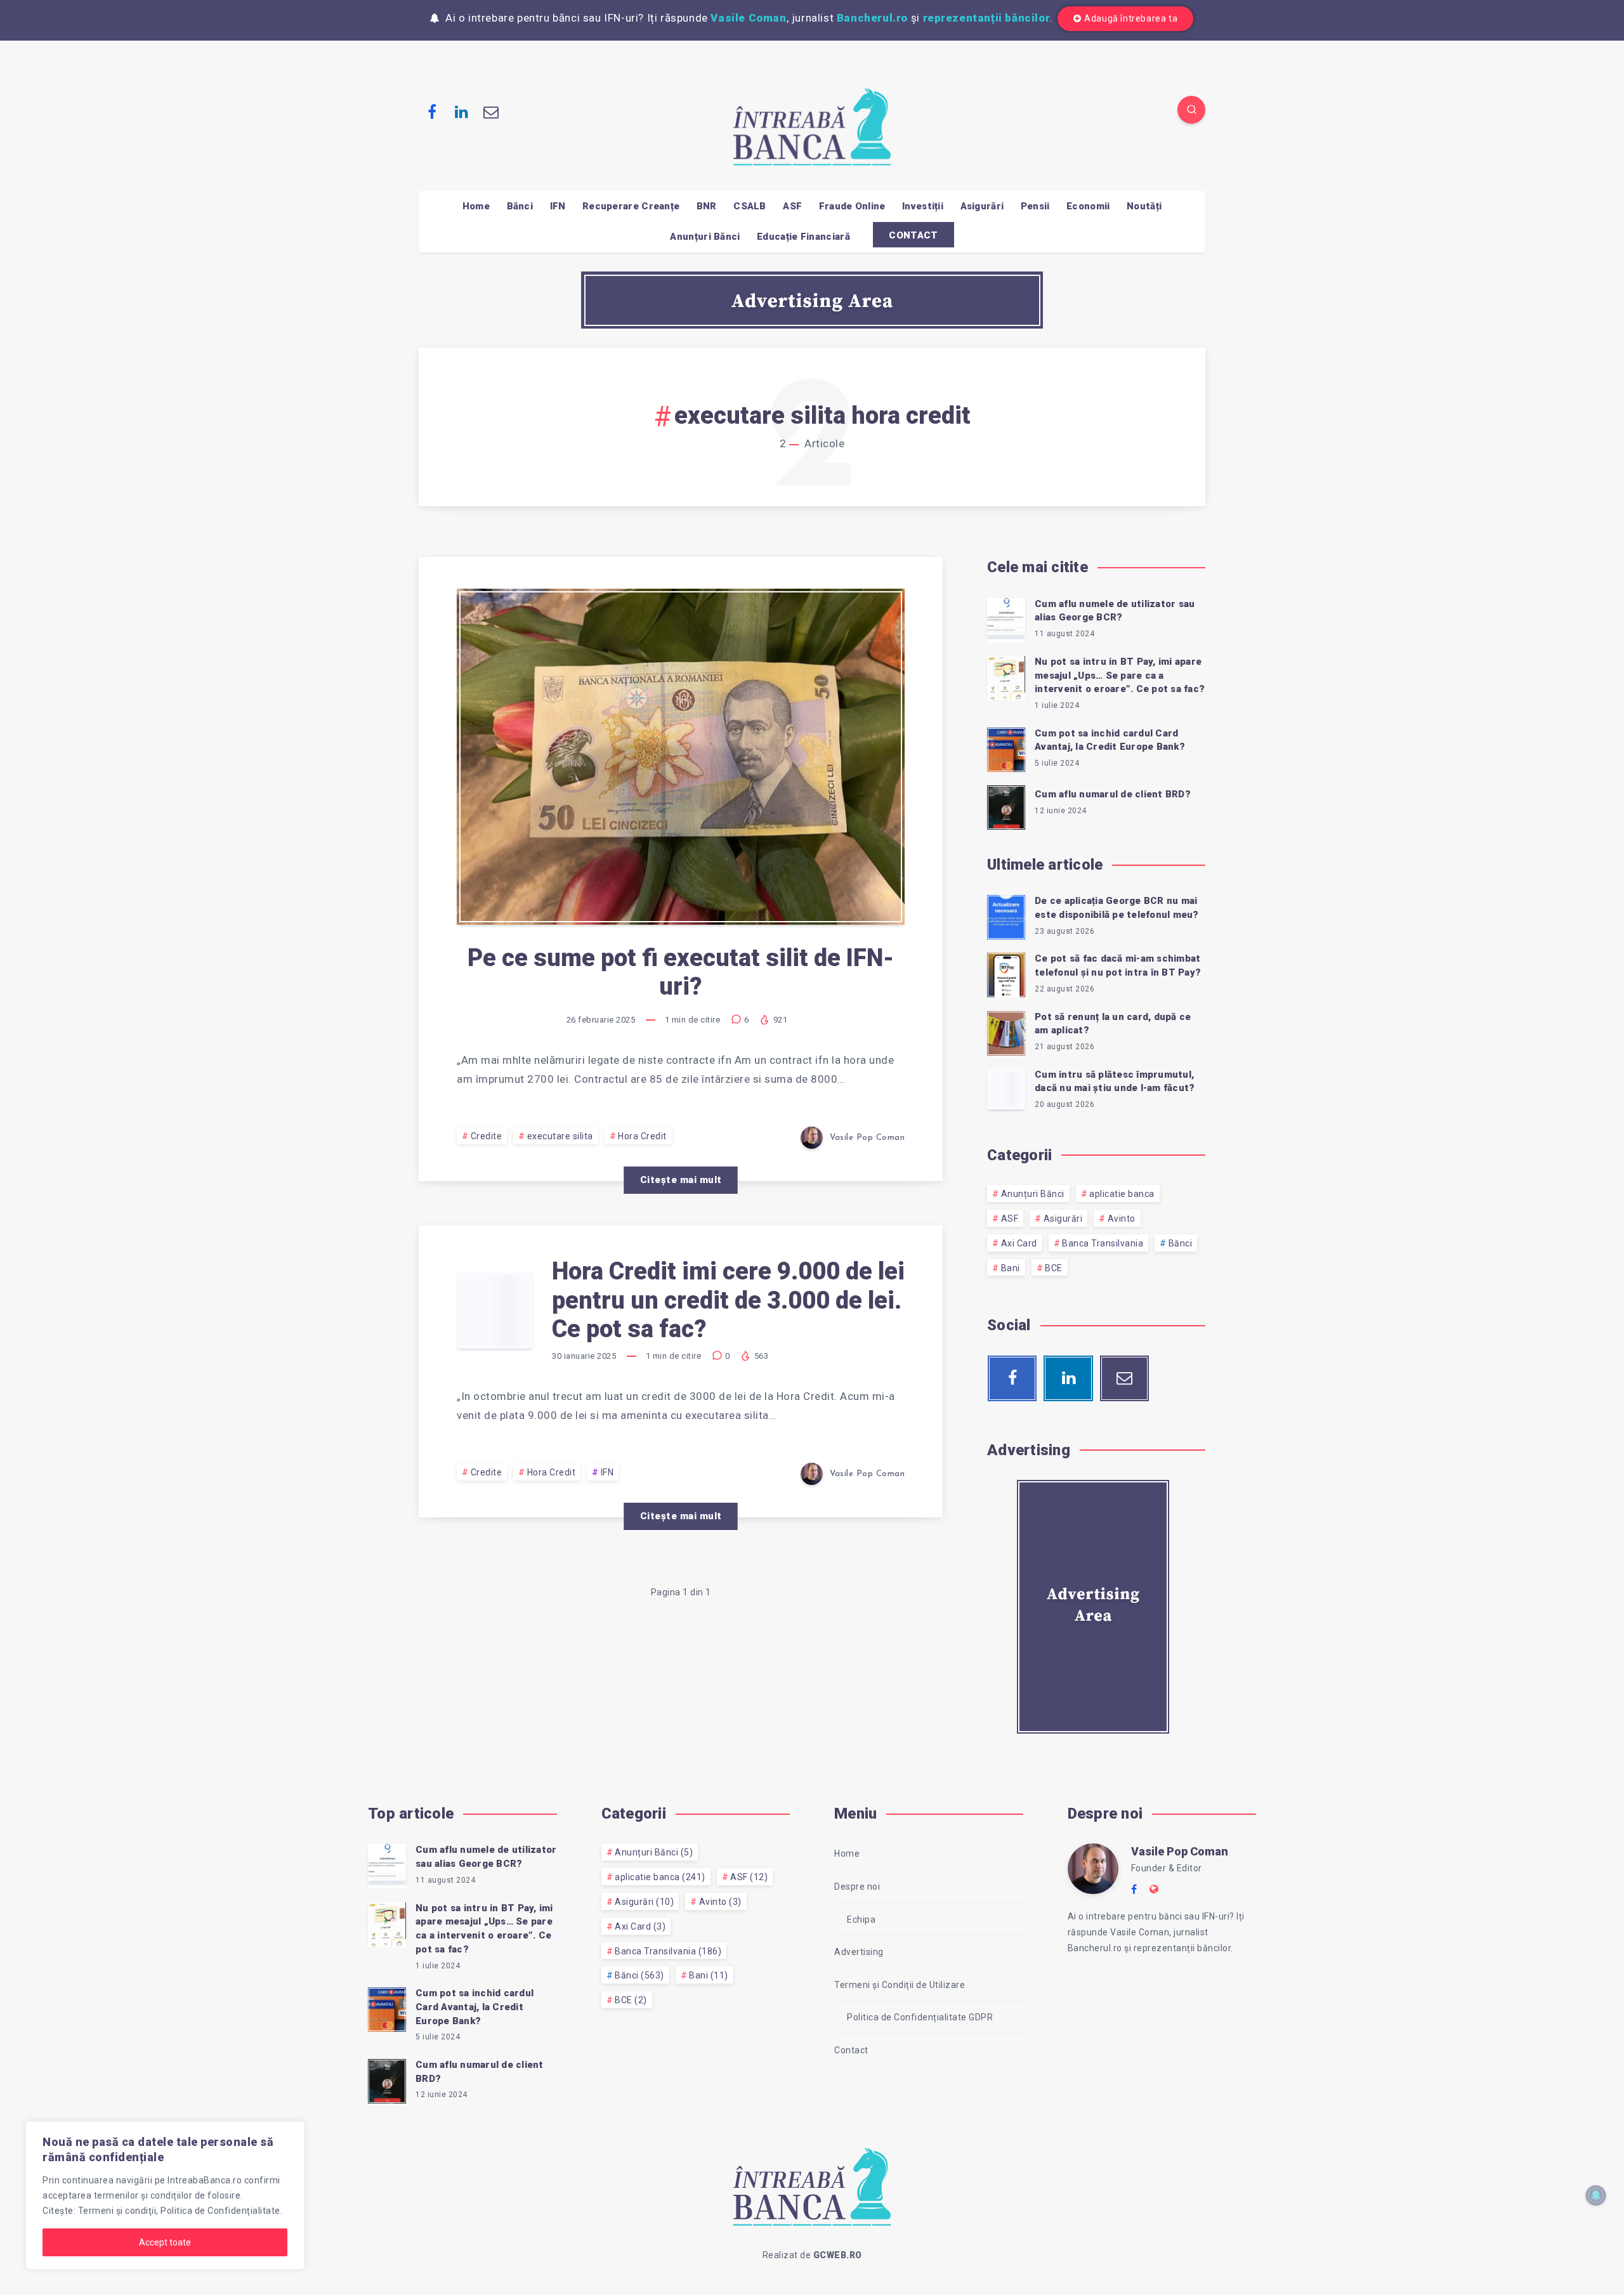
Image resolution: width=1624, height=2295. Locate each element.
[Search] (1191, 110)
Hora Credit (642, 1136)
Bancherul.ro (872, 18)
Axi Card (1019, 1243)
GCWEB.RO (838, 2255)
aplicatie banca (1122, 1194)
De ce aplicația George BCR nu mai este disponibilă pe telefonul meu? (1117, 908)
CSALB (750, 206)
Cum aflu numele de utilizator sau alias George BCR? (1115, 611)
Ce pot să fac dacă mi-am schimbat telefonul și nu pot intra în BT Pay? (1118, 965)
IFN (558, 206)
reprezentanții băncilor (987, 18)
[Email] (491, 112)
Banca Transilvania (1103, 1243)
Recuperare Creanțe (631, 206)
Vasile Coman (748, 18)
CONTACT (913, 235)
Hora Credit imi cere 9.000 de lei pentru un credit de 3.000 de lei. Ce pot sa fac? (728, 1300)
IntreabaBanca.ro (205, 2180)
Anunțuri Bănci (705, 237)
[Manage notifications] (1596, 2195)
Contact (851, 2050)
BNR (707, 206)
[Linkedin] (462, 112)
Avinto (1122, 1219)
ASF (792, 206)
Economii (1088, 206)
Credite (487, 1136)
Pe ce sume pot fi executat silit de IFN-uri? (681, 972)
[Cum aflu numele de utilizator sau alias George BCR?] (1006, 618)
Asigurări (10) (644, 1902)
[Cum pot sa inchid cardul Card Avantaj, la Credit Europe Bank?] (1006, 748)
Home (476, 206)
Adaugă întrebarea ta (1131, 18)
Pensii (1035, 206)
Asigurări (982, 206)
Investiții (923, 206)
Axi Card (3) (640, 1926)
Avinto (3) (720, 1902)
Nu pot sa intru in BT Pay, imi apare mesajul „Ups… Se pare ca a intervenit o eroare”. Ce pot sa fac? (1120, 676)
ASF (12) (749, 1877)
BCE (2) (631, 2000)
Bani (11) (709, 1975)
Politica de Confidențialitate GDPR (920, 2017)
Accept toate (165, 2242)
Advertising (859, 1952)
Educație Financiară (803, 237)
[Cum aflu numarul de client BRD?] (1006, 806)
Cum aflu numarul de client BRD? (1113, 794)
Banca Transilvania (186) (668, 1951)
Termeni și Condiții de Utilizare (900, 1985)
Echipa (861, 1919)
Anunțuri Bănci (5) (654, 1852)
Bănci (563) (639, 1975)
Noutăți (1144, 206)
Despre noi (857, 1886)
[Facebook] (432, 112)
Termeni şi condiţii (117, 2211)
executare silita (560, 1136)
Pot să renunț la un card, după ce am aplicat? (1113, 1024)
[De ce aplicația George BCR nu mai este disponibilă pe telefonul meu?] (1006, 915)
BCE (1054, 1268)
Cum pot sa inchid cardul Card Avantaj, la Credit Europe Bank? (1110, 740)
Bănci (520, 206)
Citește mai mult (681, 1180)
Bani (1011, 1268)
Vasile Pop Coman (1180, 1851)
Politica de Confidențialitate (220, 2211)
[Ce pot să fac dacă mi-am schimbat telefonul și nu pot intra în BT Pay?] (1006, 973)
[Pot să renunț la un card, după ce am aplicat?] (1006, 1031)
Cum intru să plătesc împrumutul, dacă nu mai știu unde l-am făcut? (1115, 1082)
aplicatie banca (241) (660, 1877)
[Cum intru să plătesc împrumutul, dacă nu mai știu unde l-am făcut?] (1006, 1089)
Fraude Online (852, 206)
